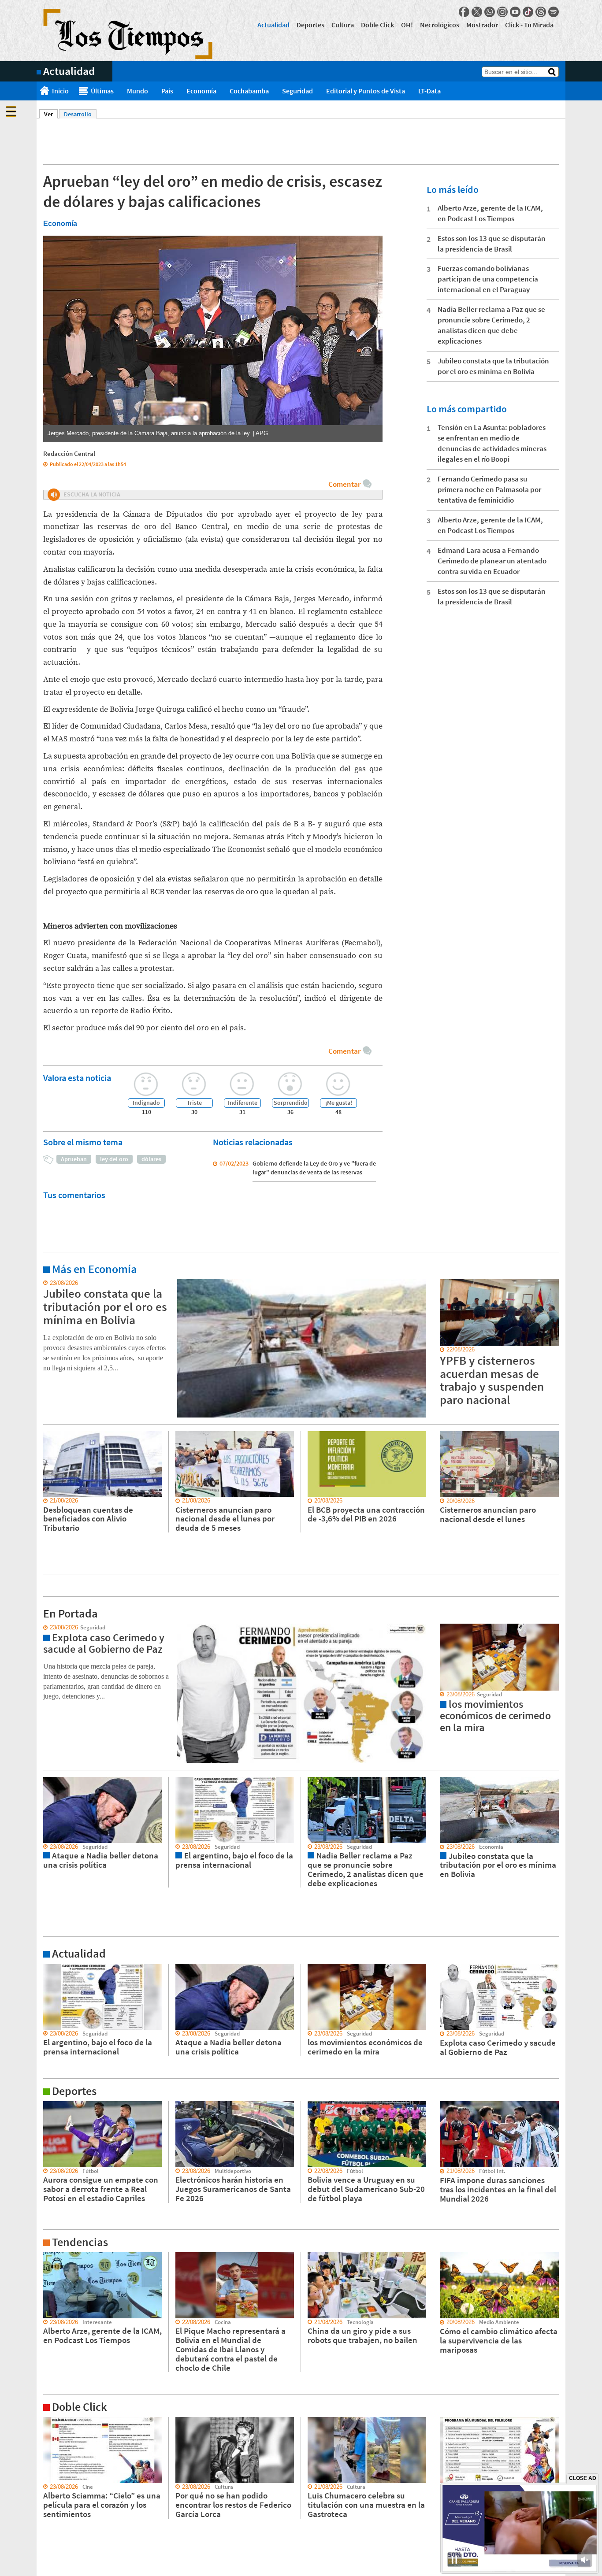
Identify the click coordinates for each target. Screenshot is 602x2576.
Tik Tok (528, 12)
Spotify (554, 12)
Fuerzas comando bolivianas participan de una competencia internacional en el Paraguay (488, 279)
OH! (407, 25)
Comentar (344, 484)
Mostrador (482, 25)
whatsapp (490, 12)
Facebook (464, 12)
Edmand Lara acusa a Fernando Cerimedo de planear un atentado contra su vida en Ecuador (492, 561)
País (167, 91)
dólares (151, 1159)
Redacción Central (69, 453)
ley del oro (114, 1159)
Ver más (47, 1283)
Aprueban (74, 1159)
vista (43, 1628)
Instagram (502, 12)
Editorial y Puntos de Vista (366, 91)
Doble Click (377, 25)
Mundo (137, 91)
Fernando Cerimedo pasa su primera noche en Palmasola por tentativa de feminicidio (489, 489)
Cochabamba (249, 91)
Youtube (515, 12)
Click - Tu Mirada (529, 25)
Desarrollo (78, 114)
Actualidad (273, 25)
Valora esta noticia (77, 1078)
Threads (541, 12)
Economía (201, 91)
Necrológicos (440, 25)
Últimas (102, 91)
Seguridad (297, 91)
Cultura (343, 25)
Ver (51, 114)
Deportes (310, 25)
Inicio (60, 91)
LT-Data (429, 91)
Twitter (477, 12)
